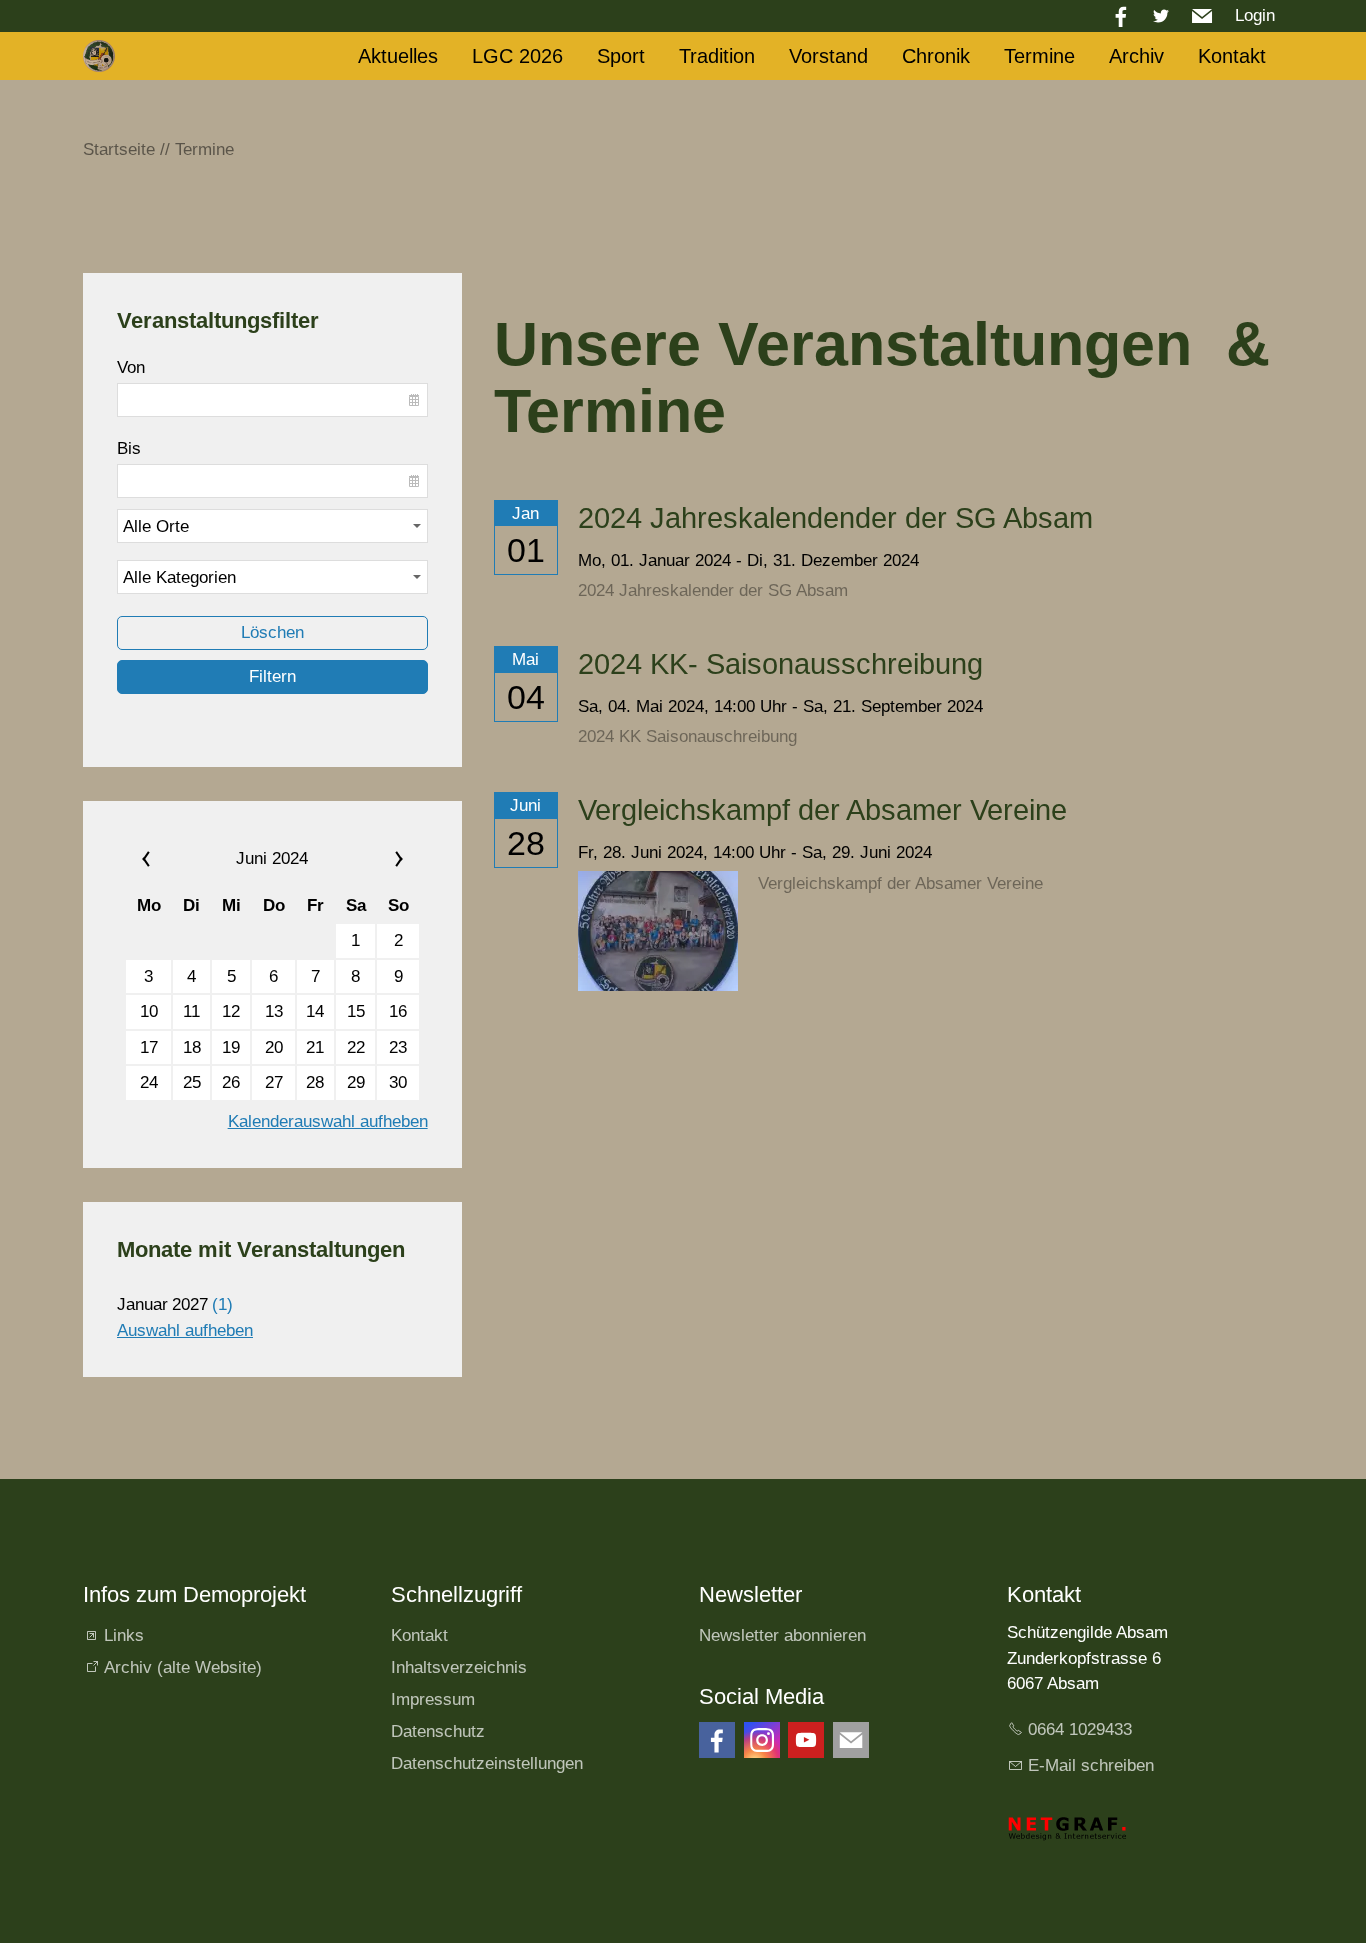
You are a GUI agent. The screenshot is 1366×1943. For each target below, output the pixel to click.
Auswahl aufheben (185, 1330)
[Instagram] (762, 1740)
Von (131, 367)
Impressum (433, 1699)
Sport (621, 56)
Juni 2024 (272, 858)
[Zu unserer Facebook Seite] (717, 1740)
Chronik (936, 56)
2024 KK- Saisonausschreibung (780, 664)
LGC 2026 (517, 56)
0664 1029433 (1080, 1729)
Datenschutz (438, 1731)
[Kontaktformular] (851, 1740)
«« (170, 859)
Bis (129, 448)
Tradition (717, 56)
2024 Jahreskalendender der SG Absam (835, 518)
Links (124, 1635)
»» (374, 859)
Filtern (272, 676)
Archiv (1136, 56)
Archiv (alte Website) (183, 1667)
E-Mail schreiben (1091, 1765)
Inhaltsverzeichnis (459, 1667)
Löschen (272, 632)
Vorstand (828, 56)
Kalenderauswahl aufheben (328, 1121)
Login (1255, 15)
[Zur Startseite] (99, 56)
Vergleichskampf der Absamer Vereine (822, 810)
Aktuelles (398, 56)
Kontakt (1232, 56)
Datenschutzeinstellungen (487, 1763)
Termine (1039, 56)
